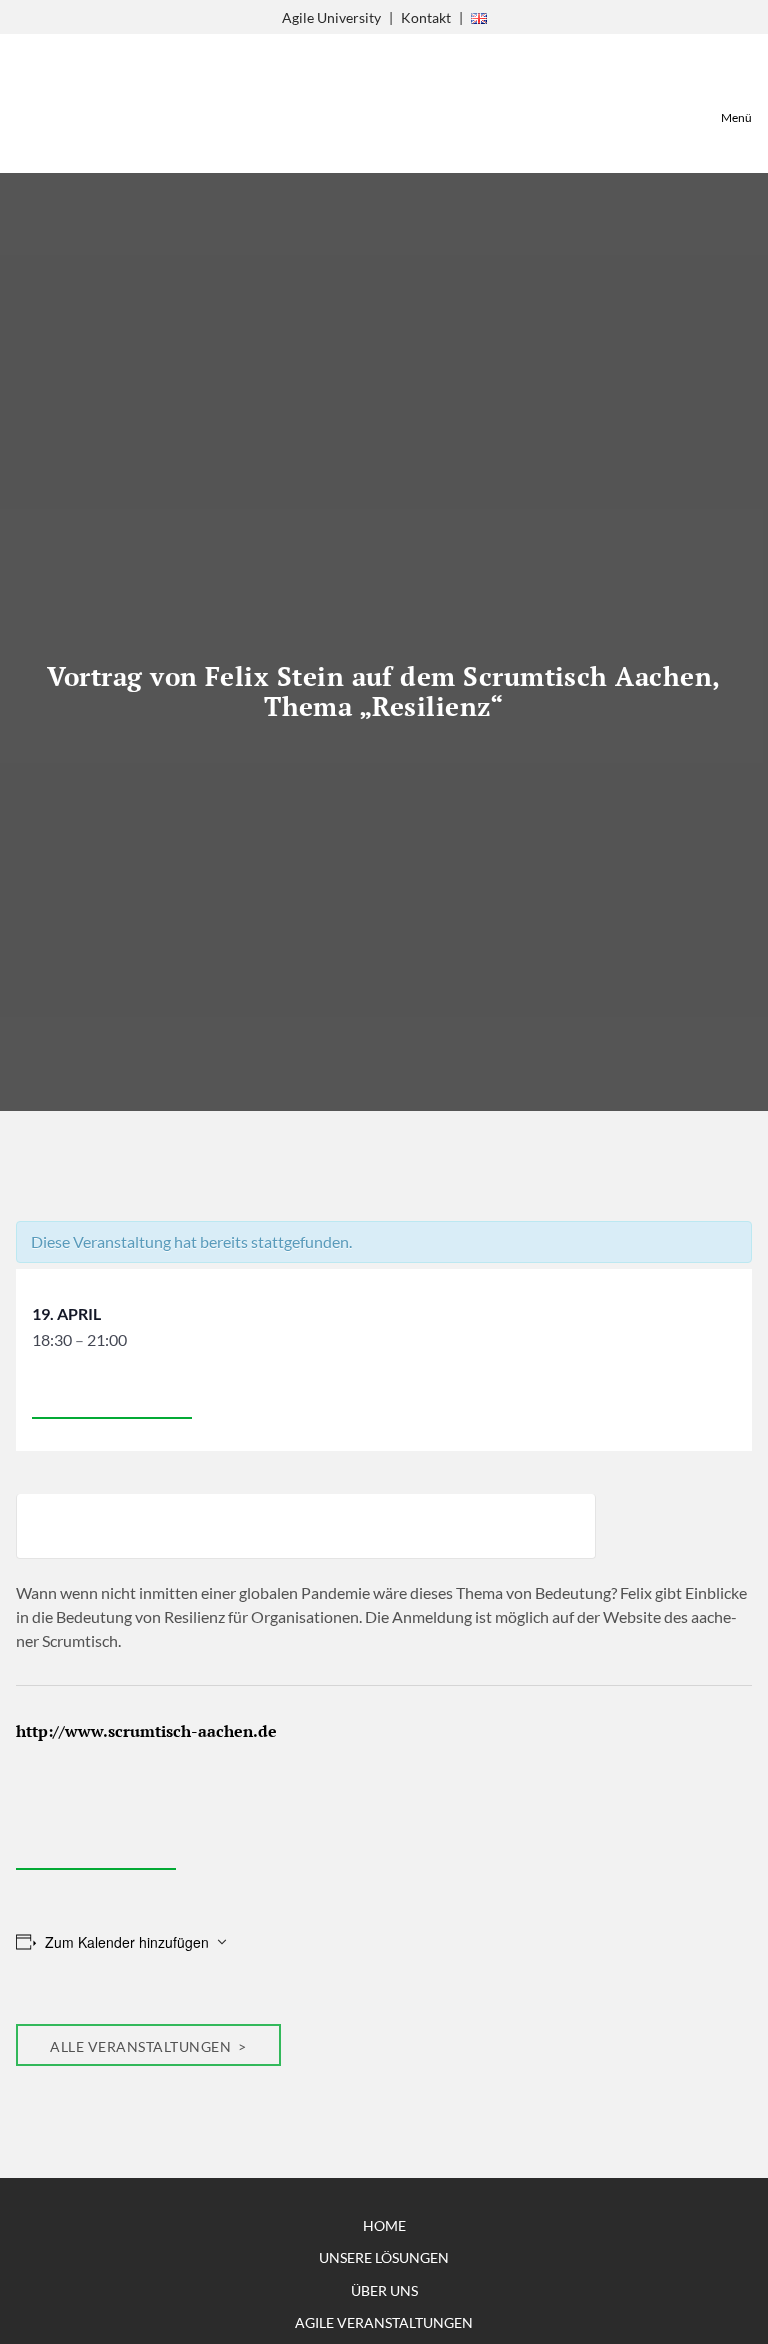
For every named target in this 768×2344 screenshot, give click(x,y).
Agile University (331, 17)
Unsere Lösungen (384, 2257)
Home (384, 2225)
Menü (736, 117)
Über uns (384, 2290)
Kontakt (426, 17)
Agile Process (66, 103)
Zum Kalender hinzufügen (127, 1942)
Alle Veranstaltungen (142, 2046)
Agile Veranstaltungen (384, 2322)
